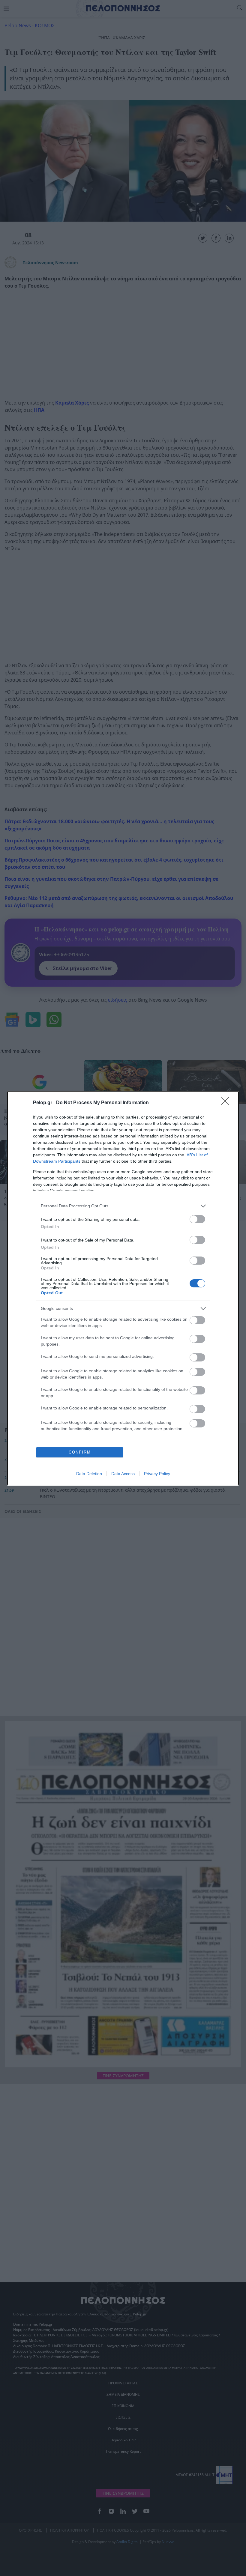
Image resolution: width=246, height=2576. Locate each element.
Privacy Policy (157, 1474)
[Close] (227, 1103)
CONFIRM (80, 1452)
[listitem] (123, 1206)
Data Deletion (89, 1474)
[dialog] (123, 1288)
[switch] (197, 1219)
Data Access (123, 1474)
